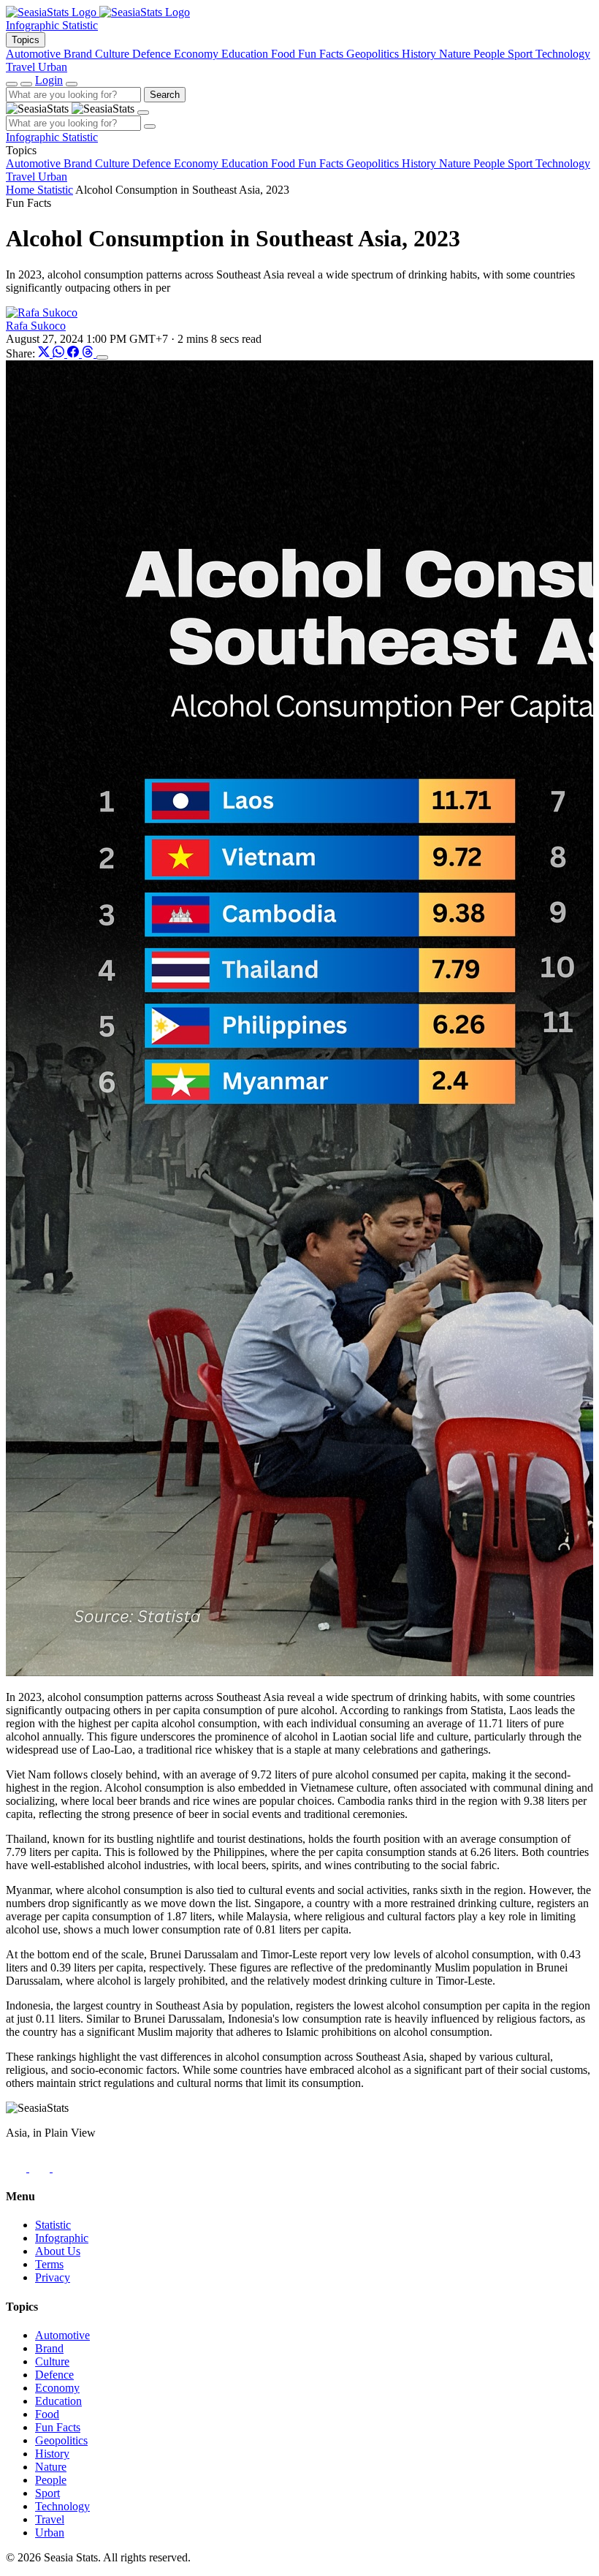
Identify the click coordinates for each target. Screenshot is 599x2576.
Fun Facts (58, 2427)
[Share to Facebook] (75, 353)
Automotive (62, 2335)
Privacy (53, 2277)
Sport (47, 2493)
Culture (52, 2361)
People (51, 2480)
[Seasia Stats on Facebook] (18, 2168)
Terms (49, 2264)
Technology (62, 2506)
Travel (50, 2519)
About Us (58, 2251)
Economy (57, 2388)
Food (47, 2414)
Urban (50, 2533)
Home (22, 190)
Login (49, 80)
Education (58, 2401)
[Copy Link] (102, 357)
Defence (54, 2375)
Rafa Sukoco (36, 326)
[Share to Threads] (89, 353)
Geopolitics (61, 2440)
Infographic (34, 25)
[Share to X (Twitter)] (45, 353)
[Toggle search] (26, 84)
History (52, 2454)
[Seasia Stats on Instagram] (41, 2168)
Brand (49, 2348)
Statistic (80, 25)
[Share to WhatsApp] (60, 353)
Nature (51, 2467)
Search (165, 95)
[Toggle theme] (12, 84)
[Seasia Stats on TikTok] (63, 2168)
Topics (26, 40)
